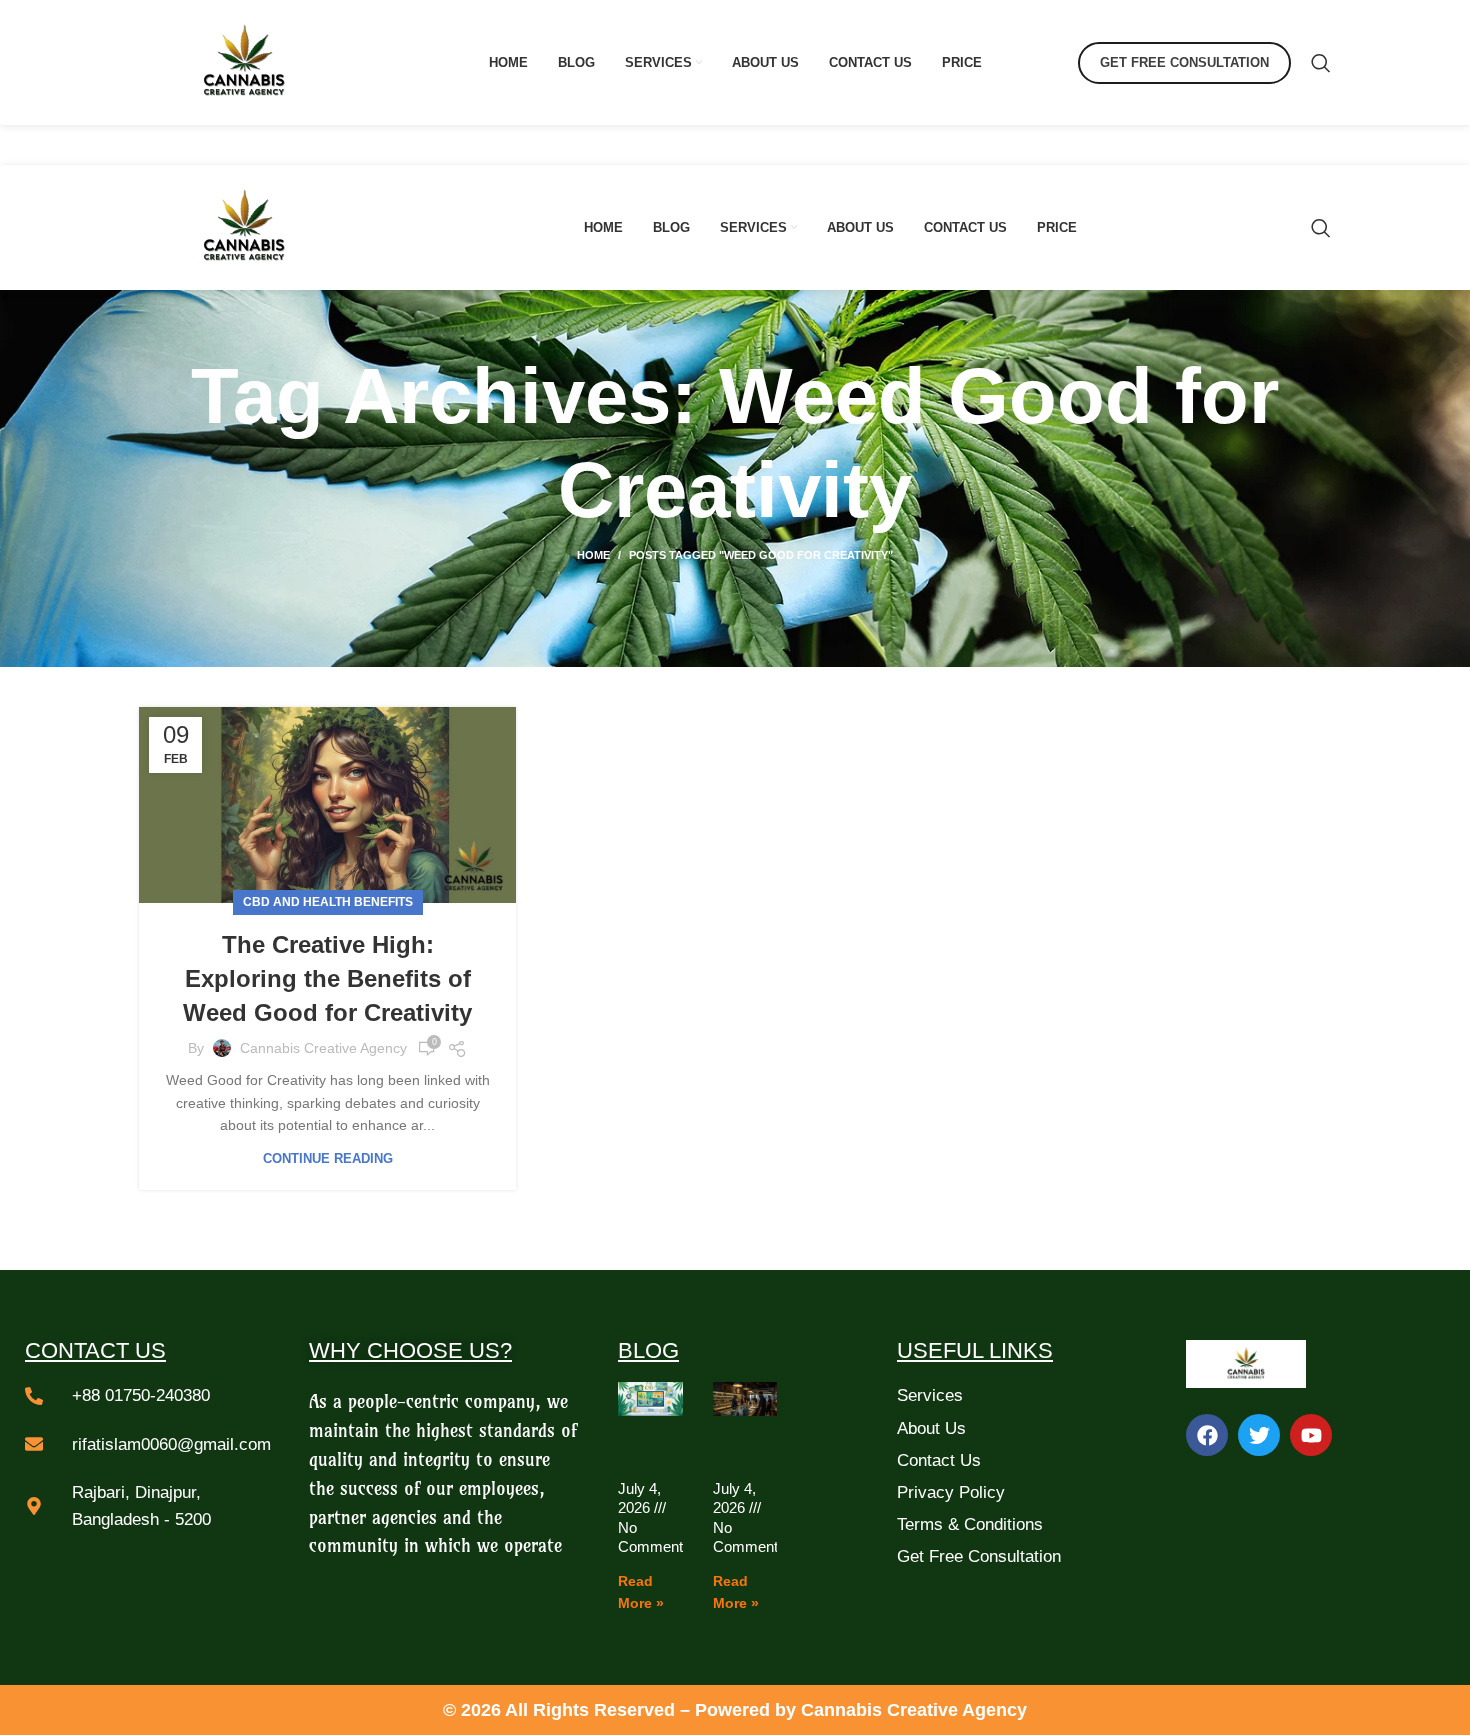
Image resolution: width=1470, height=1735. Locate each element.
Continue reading (328, 1158)
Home (593, 555)
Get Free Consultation (1184, 62)
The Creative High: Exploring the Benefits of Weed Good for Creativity (327, 978)
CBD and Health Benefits (328, 902)
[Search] (1321, 63)
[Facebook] (1207, 1435)
